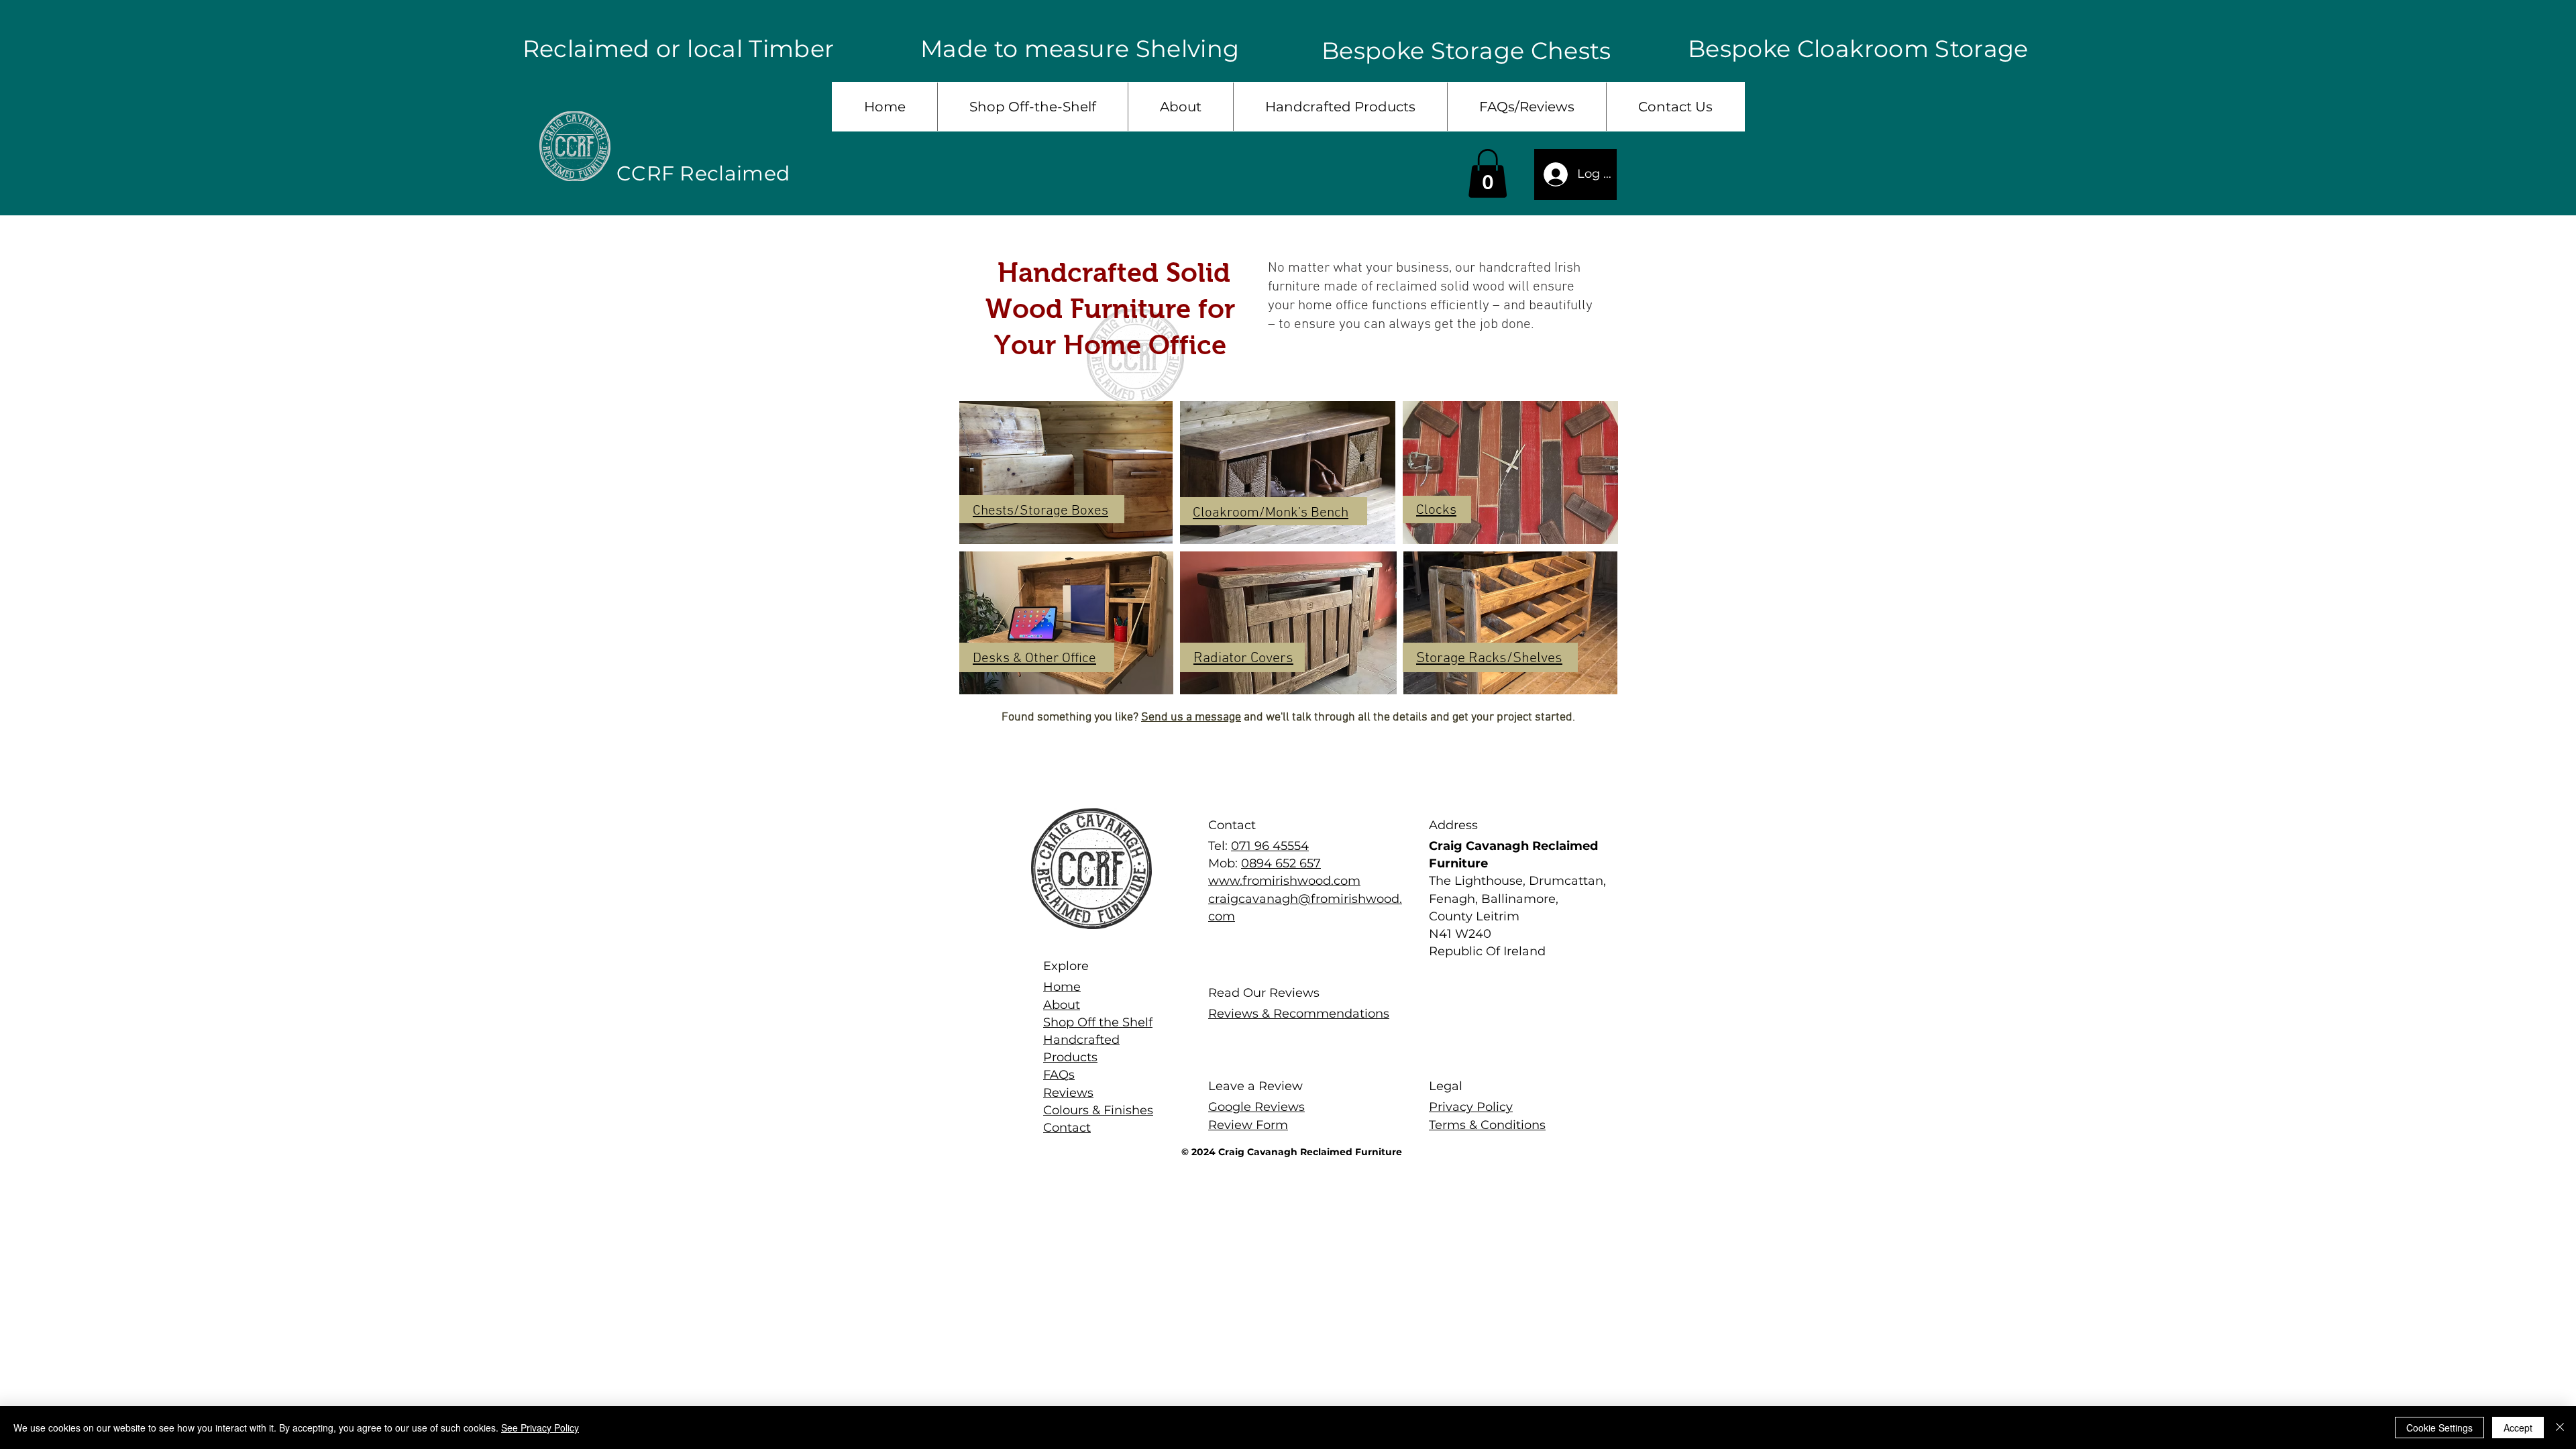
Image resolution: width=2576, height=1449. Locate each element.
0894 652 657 (1281, 863)
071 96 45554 (1270, 846)
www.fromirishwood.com (1284, 881)
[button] (1488, 173)
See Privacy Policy (540, 1428)
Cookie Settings (2439, 1428)
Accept (2518, 1428)
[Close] (2560, 1428)
